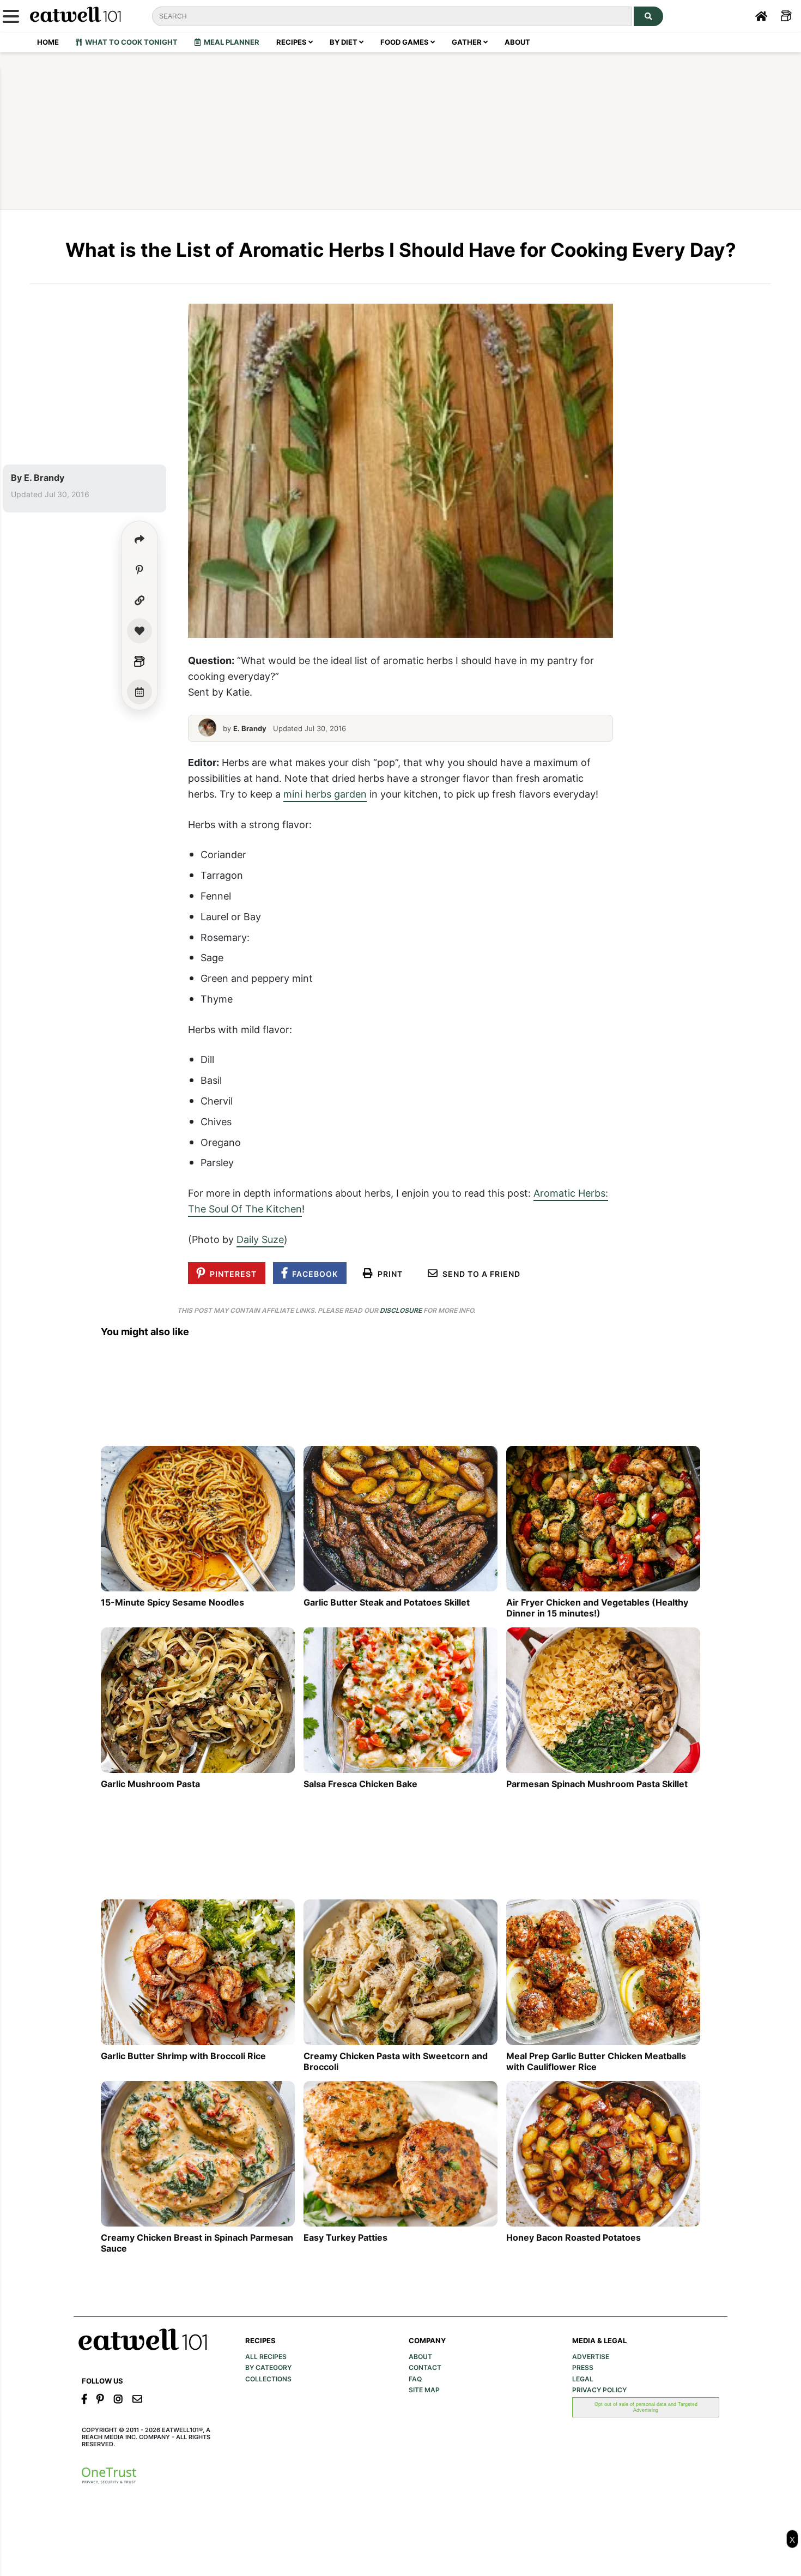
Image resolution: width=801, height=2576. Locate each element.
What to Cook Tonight (130, 42)
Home (48, 42)
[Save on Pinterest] (139, 570)
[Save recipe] (139, 631)
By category (268, 2368)
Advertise (591, 2357)
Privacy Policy (599, 2390)
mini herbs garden (325, 794)
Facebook (313, 1274)
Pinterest (231, 1274)
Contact (425, 2368)
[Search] (648, 16)
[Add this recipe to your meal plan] (139, 692)
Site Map (424, 2390)
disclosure (401, 1310)
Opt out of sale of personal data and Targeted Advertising (646, 2407)
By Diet (344, 42)
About (517, 42)
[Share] (139, 539)
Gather (468, 42)
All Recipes (266, 2357)
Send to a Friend (479, 1274)
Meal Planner (230, 42)
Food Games (405, 42)
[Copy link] (139, 600)
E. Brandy (44, 478)
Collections (268, 2379)
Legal (583, 2379)
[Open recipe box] (139, 661)
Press (583, 2368)
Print (388, 1274)
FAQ (415, 2379)
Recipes (292, 42)
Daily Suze (260, 1239)
